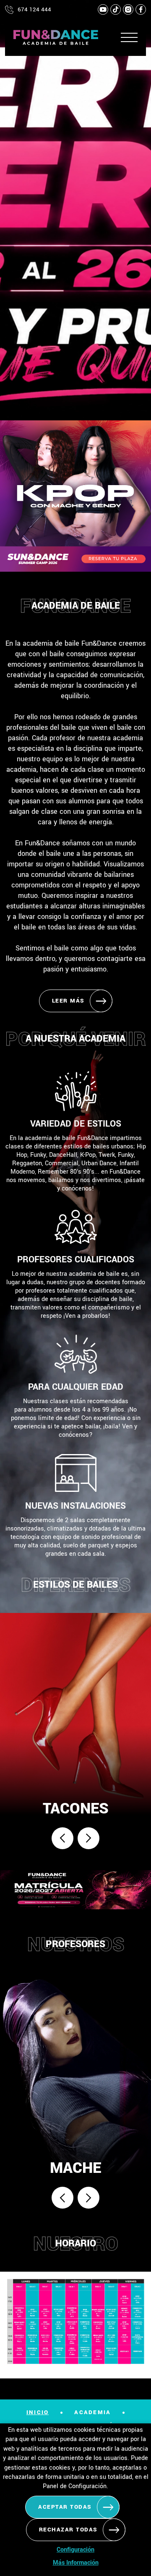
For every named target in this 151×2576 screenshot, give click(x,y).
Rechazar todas (68, 2530)
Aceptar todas (65, 2507)
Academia (92, 2412)
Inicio (38, 2412)
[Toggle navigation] (127, 37)
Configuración (75, 2550)
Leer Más (68, 1001)
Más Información (76, 2563)
